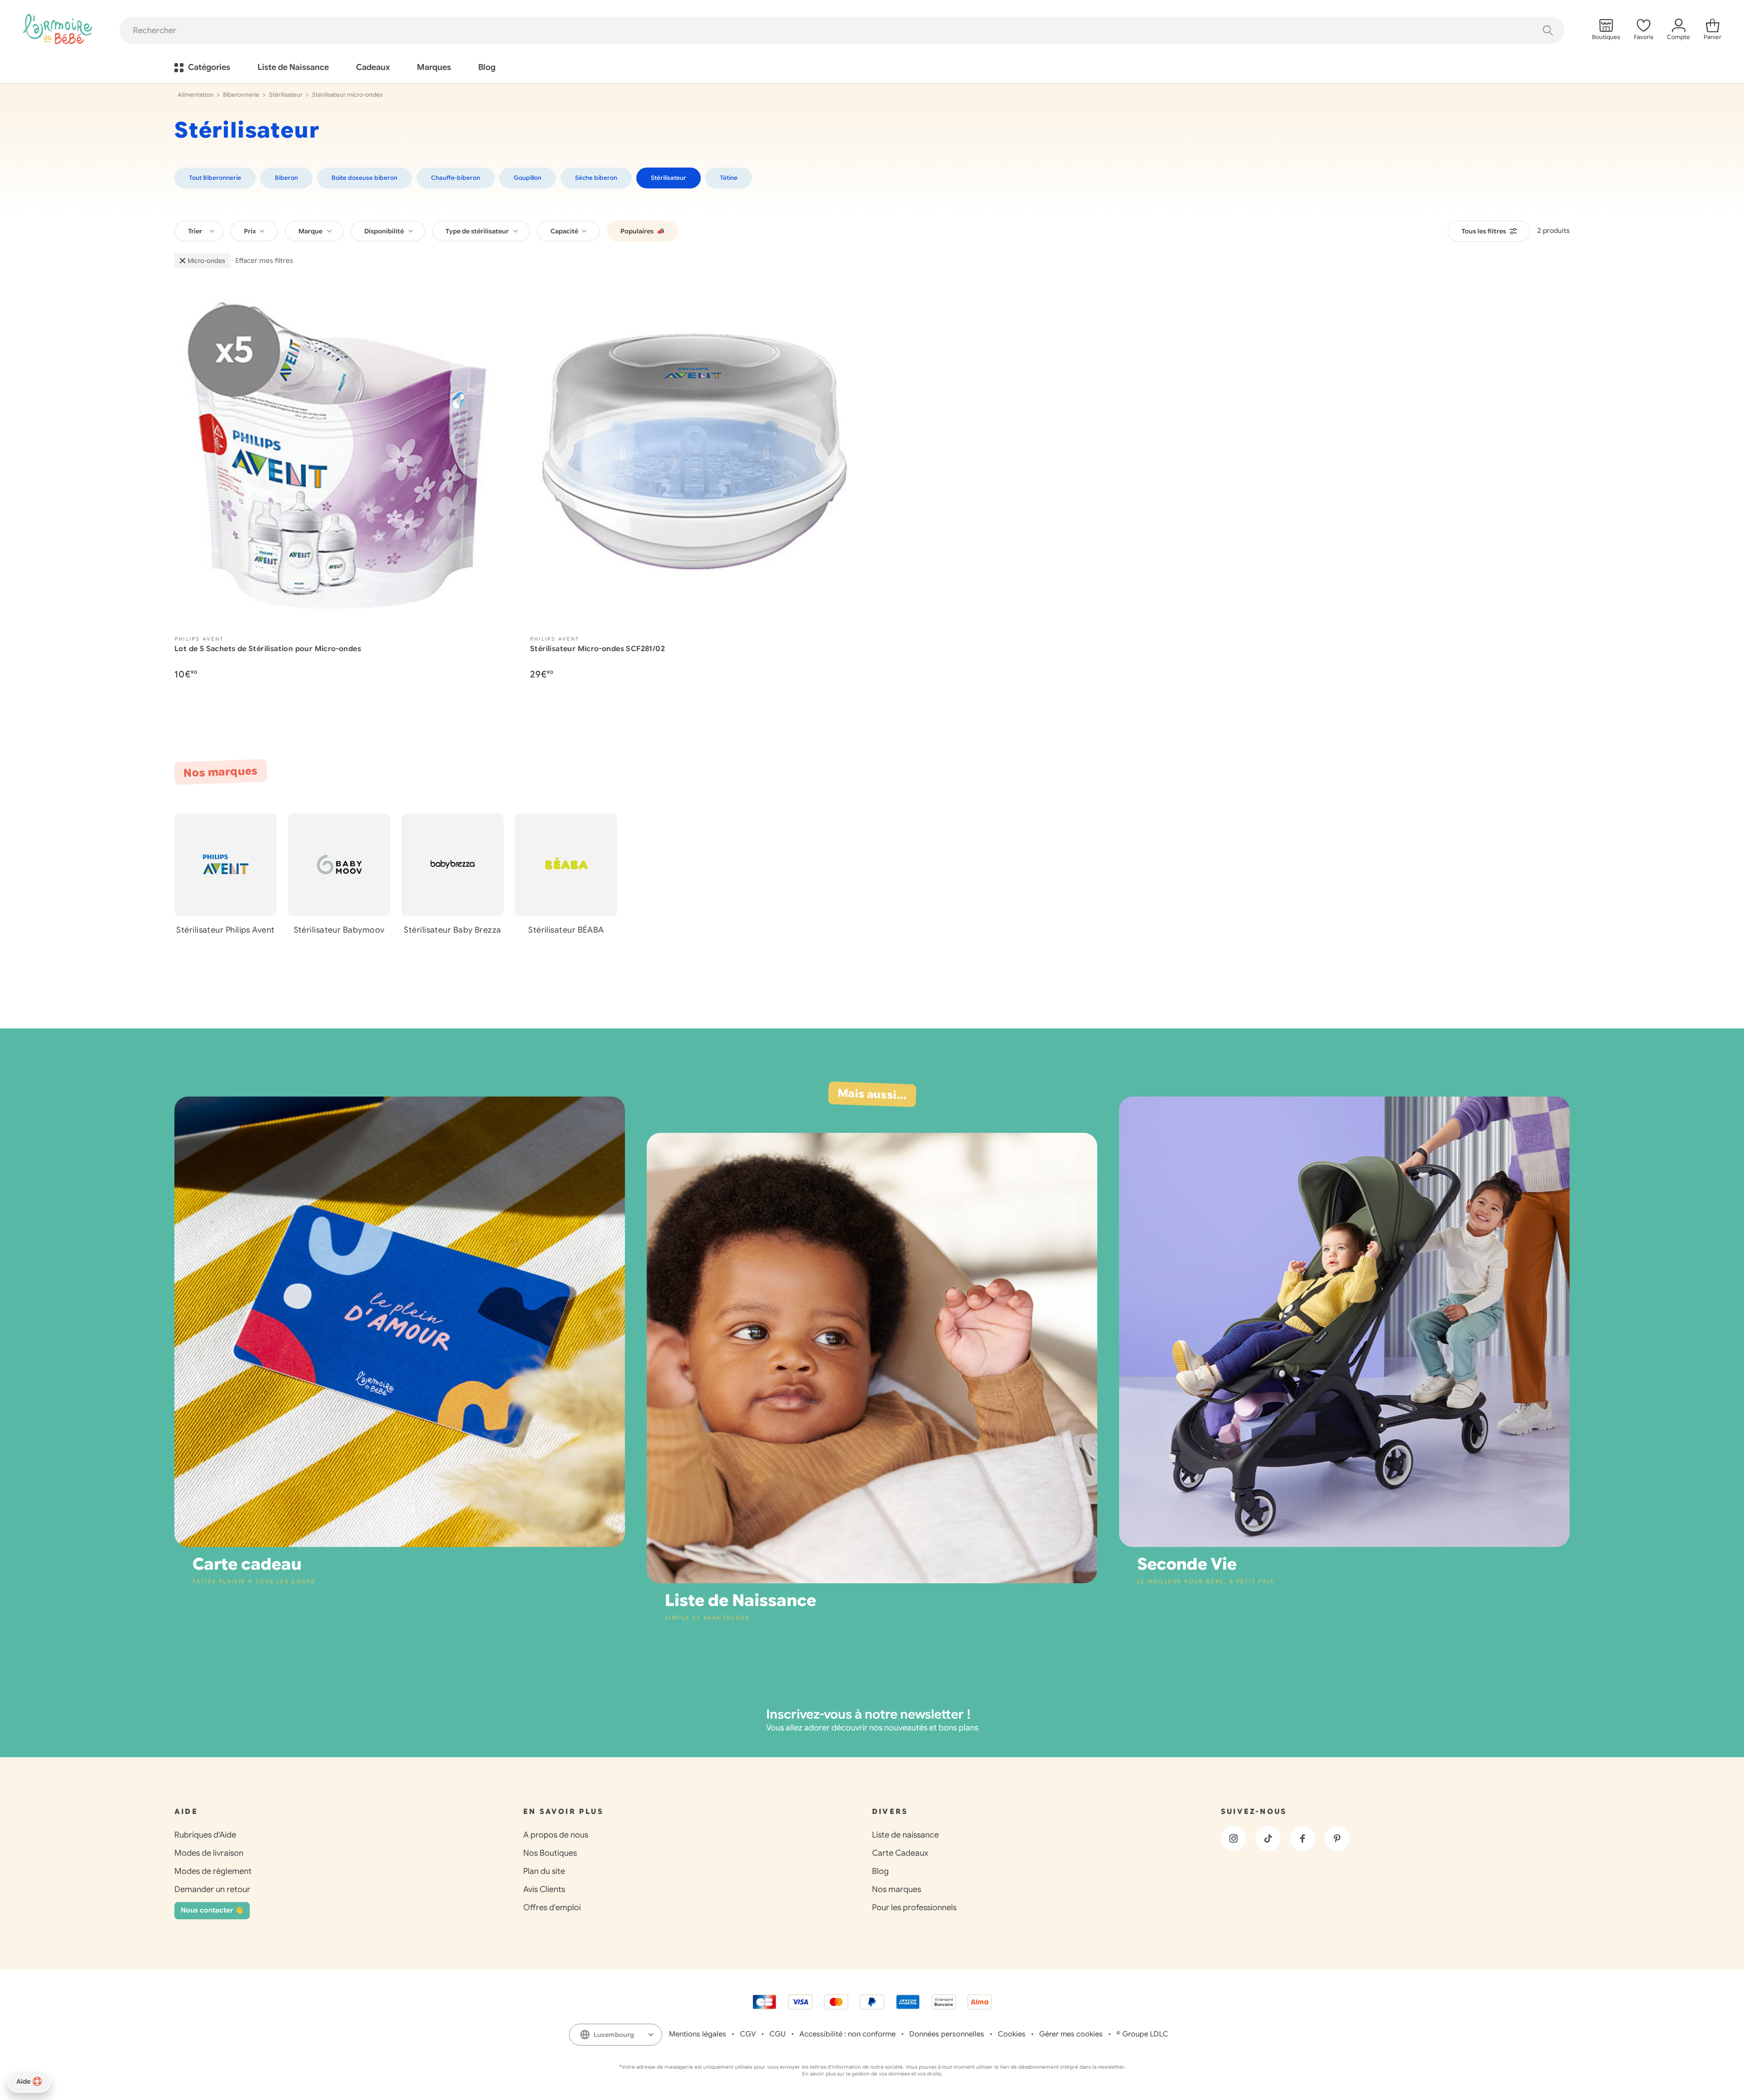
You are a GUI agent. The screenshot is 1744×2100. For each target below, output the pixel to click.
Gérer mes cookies (1071, 2034)
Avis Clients (544, 1889)
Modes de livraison (209, 1853)
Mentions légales (698, 2034)
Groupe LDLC (1145, 2034)
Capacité (565, 231)
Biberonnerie (241, 95)
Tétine (729, 178)
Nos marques (897, 1889)
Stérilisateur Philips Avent (225, 930)
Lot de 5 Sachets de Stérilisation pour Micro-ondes (268, 649)
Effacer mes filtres (264, 261)
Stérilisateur (286, 95)
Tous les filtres (1484, 231)
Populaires (642, 231)
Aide (23, 2081)
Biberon (286, 178)
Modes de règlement (213, 1871)
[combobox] (199, 231)
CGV (748, 2034)
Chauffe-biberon (456, 178)
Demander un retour (212, 1889)
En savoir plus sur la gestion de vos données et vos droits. (872, 2074)
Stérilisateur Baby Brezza (452, 930)
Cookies (1012, 2034)
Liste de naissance (905, 1835)
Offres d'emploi (552, 1907)
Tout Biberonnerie (215, 178)
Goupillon (528, 178)
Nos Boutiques (550, 1853)
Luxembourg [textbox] (614, 2035)
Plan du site (544, 1871)
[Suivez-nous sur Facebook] (1303, 1838)
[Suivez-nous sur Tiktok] (1268, 1838)
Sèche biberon (596, 178)
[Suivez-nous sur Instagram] (1234, 1838)
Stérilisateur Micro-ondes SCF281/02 (597, 649)
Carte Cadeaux (900, 1853)
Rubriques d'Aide (205, 1835)
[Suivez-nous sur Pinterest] (1337, 1838)
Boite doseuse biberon (364, 178)
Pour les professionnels (914, 1907)
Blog (880, 1871)
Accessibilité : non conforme (847, 2034)
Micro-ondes (206, 261)
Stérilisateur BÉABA (566, 930)
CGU (778, 2034)
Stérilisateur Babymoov (339, 930)
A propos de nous (556, 1835)
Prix (251, 231)
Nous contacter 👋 (212, 1910)
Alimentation (196, 95)
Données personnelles (947, 2034)
